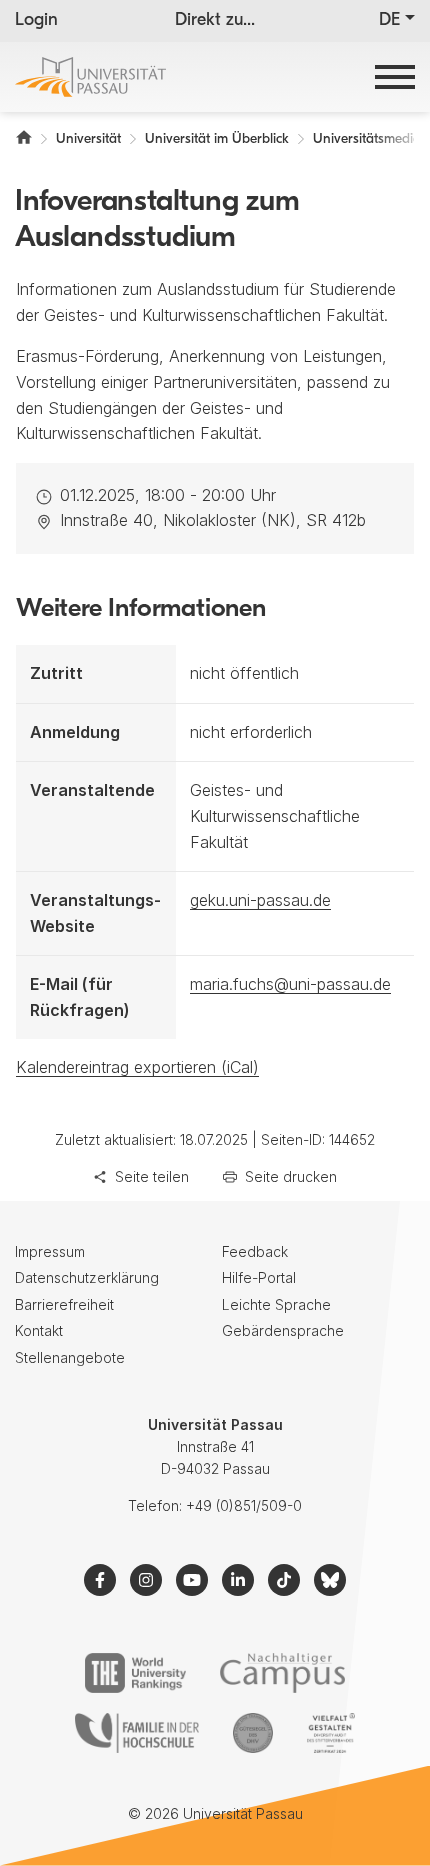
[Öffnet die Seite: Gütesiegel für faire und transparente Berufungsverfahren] (253, 1733)
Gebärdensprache (283, 1330)
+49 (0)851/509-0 (244, 1505)
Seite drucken (291, 1176)
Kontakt (39, 1330)
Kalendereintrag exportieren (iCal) (137, 1067)
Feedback (255, 1251)
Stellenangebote (70, 1357)
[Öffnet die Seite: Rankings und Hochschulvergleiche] (135, 1673)
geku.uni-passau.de (260, 900)
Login (36, 21)
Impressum (50, 1251)
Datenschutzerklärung (87, 1277)
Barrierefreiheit (64, 1304)
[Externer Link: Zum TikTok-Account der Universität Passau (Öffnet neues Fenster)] (284, 1580)
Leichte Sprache (276, 1304)
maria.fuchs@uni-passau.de (290, 984)
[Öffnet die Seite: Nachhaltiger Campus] (282, 1673)
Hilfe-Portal (259, 1277)
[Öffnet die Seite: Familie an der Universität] (137, 1733)
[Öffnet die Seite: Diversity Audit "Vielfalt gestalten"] (330, 1733)
